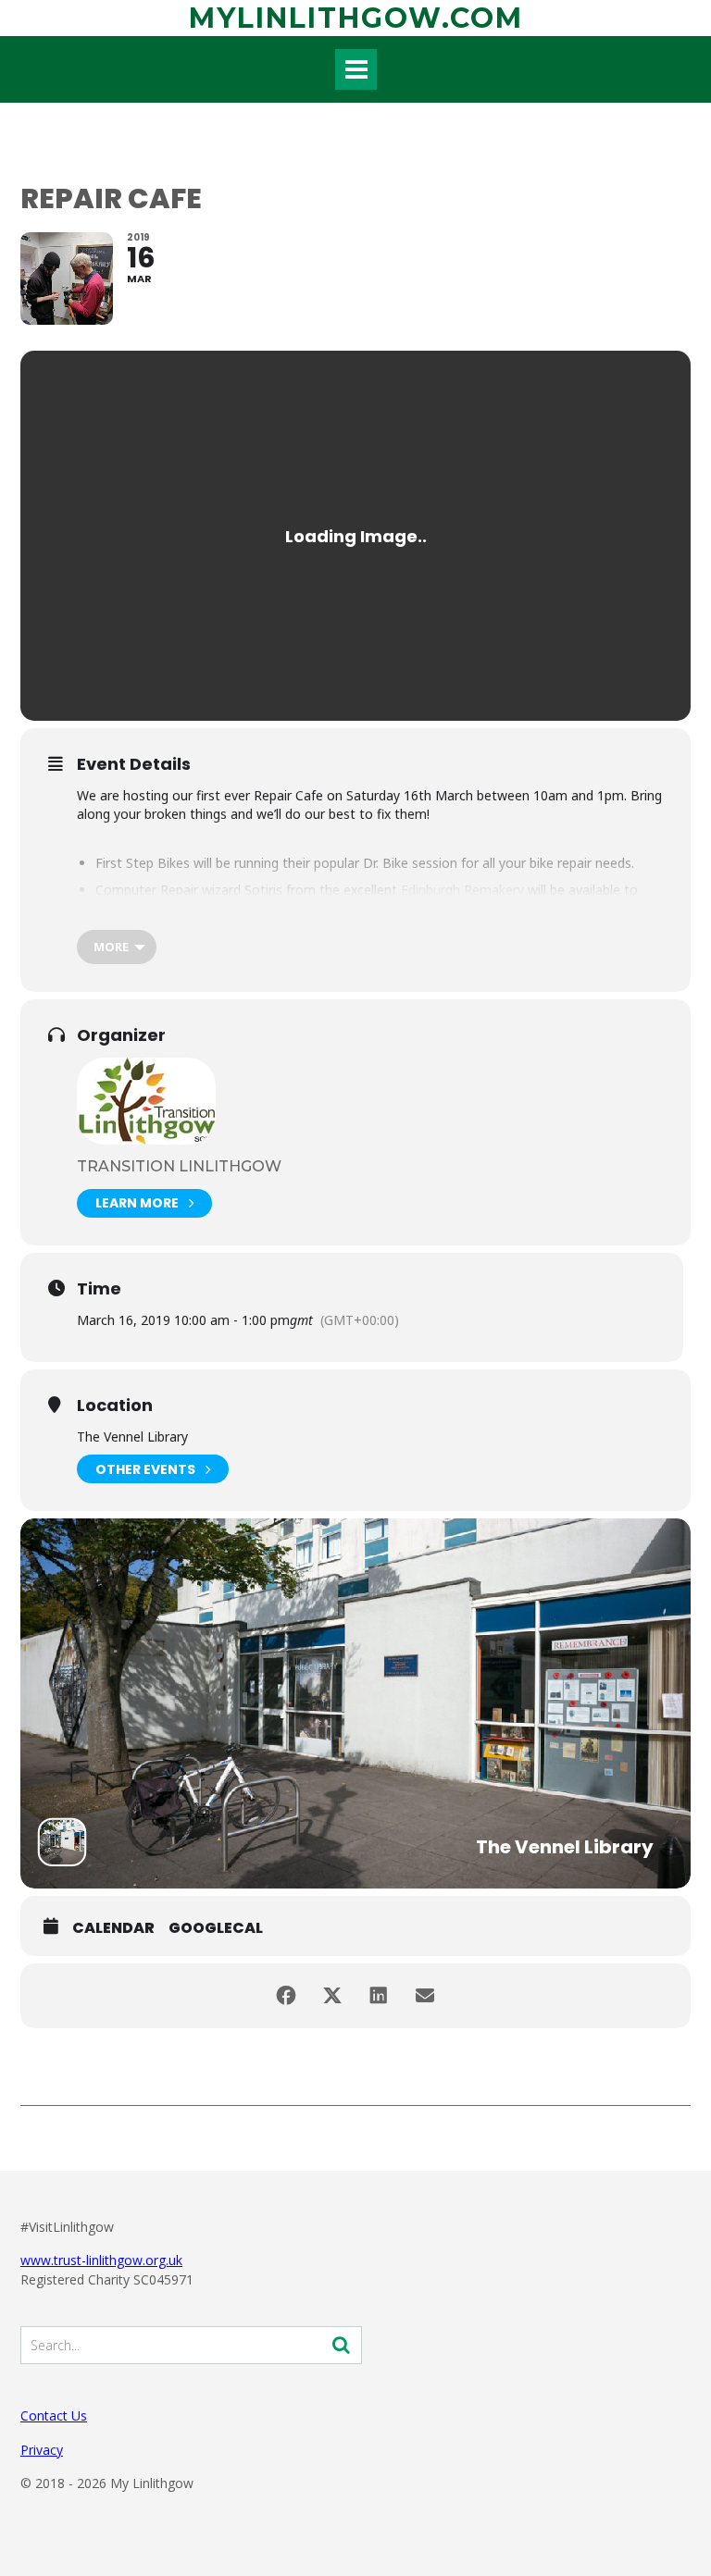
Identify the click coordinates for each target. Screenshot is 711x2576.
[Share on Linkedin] (379, 1996)
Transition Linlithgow (179, 1166)
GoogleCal (216, 1928)
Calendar (113, 1928)
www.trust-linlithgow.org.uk (101, 2260)
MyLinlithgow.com (356, 18)
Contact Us (54, 2415)
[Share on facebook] (286, 1996)
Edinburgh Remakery (462, 890)
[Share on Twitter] (332, 1996)
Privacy (42, 2450)
